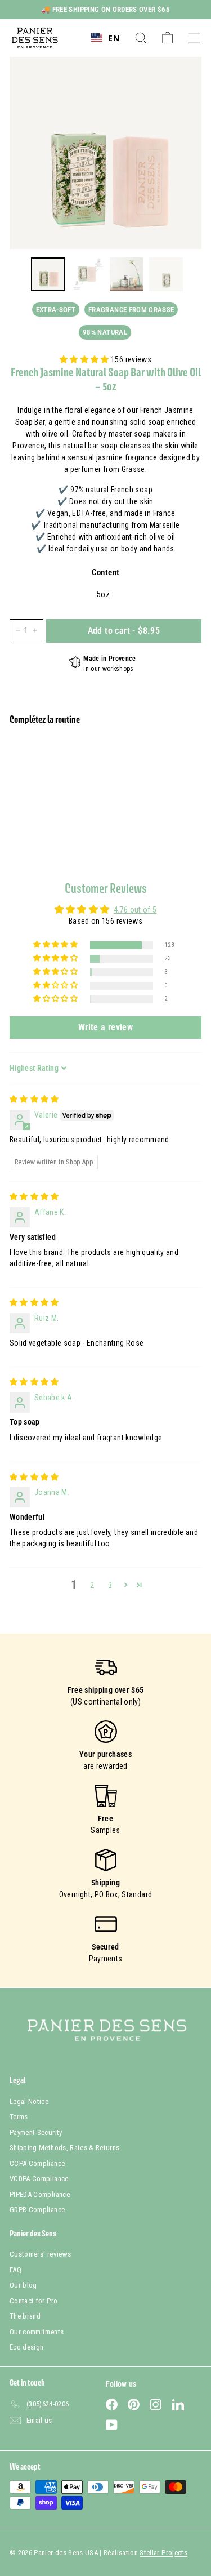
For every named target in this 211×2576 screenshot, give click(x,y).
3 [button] (110, 1585)
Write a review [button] (105, 1027)
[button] (85, 359)
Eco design (27, 2347)
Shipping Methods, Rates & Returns (65, 2148)
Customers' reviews (40, 2254)
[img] (34, 1099)
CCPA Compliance (37, 2163)
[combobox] (105, 38)
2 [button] (92, 1585)
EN (114, 38)
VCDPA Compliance (39, 2179)
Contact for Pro (33, 2301)
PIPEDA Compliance (40, 2194)
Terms (19, 2117)
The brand (25, 2316)
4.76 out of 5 (135, 910)
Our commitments (37, 2332)
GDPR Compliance (37, 2210)
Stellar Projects (163, 2553)
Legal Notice (29, 2101)
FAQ (15, 2270)
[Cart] (167, 38)
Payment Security (36, 2132)
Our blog (23, 2285)
